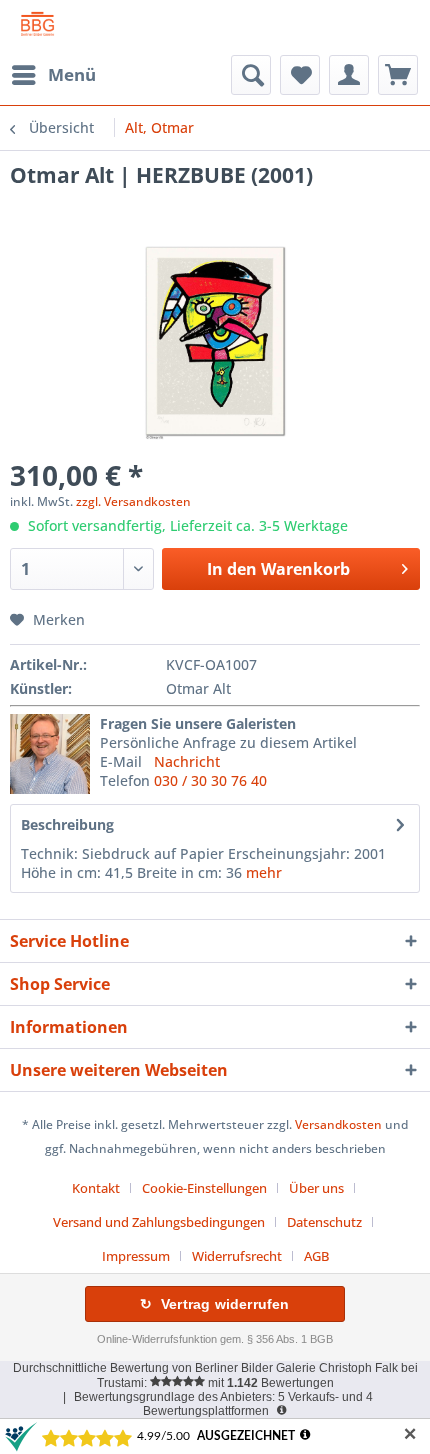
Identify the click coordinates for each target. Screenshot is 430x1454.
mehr (264, 872)
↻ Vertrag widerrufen (214, 1304)
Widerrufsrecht (237, 1256)
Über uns (316, 1188)
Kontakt (96, 1188)
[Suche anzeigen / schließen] (251, 75)
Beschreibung (67, 824)
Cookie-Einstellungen (204, 1188)
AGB (316, 1256)
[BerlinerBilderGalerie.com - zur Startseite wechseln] (37, 27)
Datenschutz (324, 1222)
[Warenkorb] (398, 75)
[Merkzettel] (300, 75)
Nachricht (187, 761)
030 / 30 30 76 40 (210, 780)
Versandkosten (338, 1124)
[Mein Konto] (349, 75)
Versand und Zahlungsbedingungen (159, 1222)
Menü (72, 74)
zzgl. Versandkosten (133, 501)
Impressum (136, 1256)
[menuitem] (53, 75)
